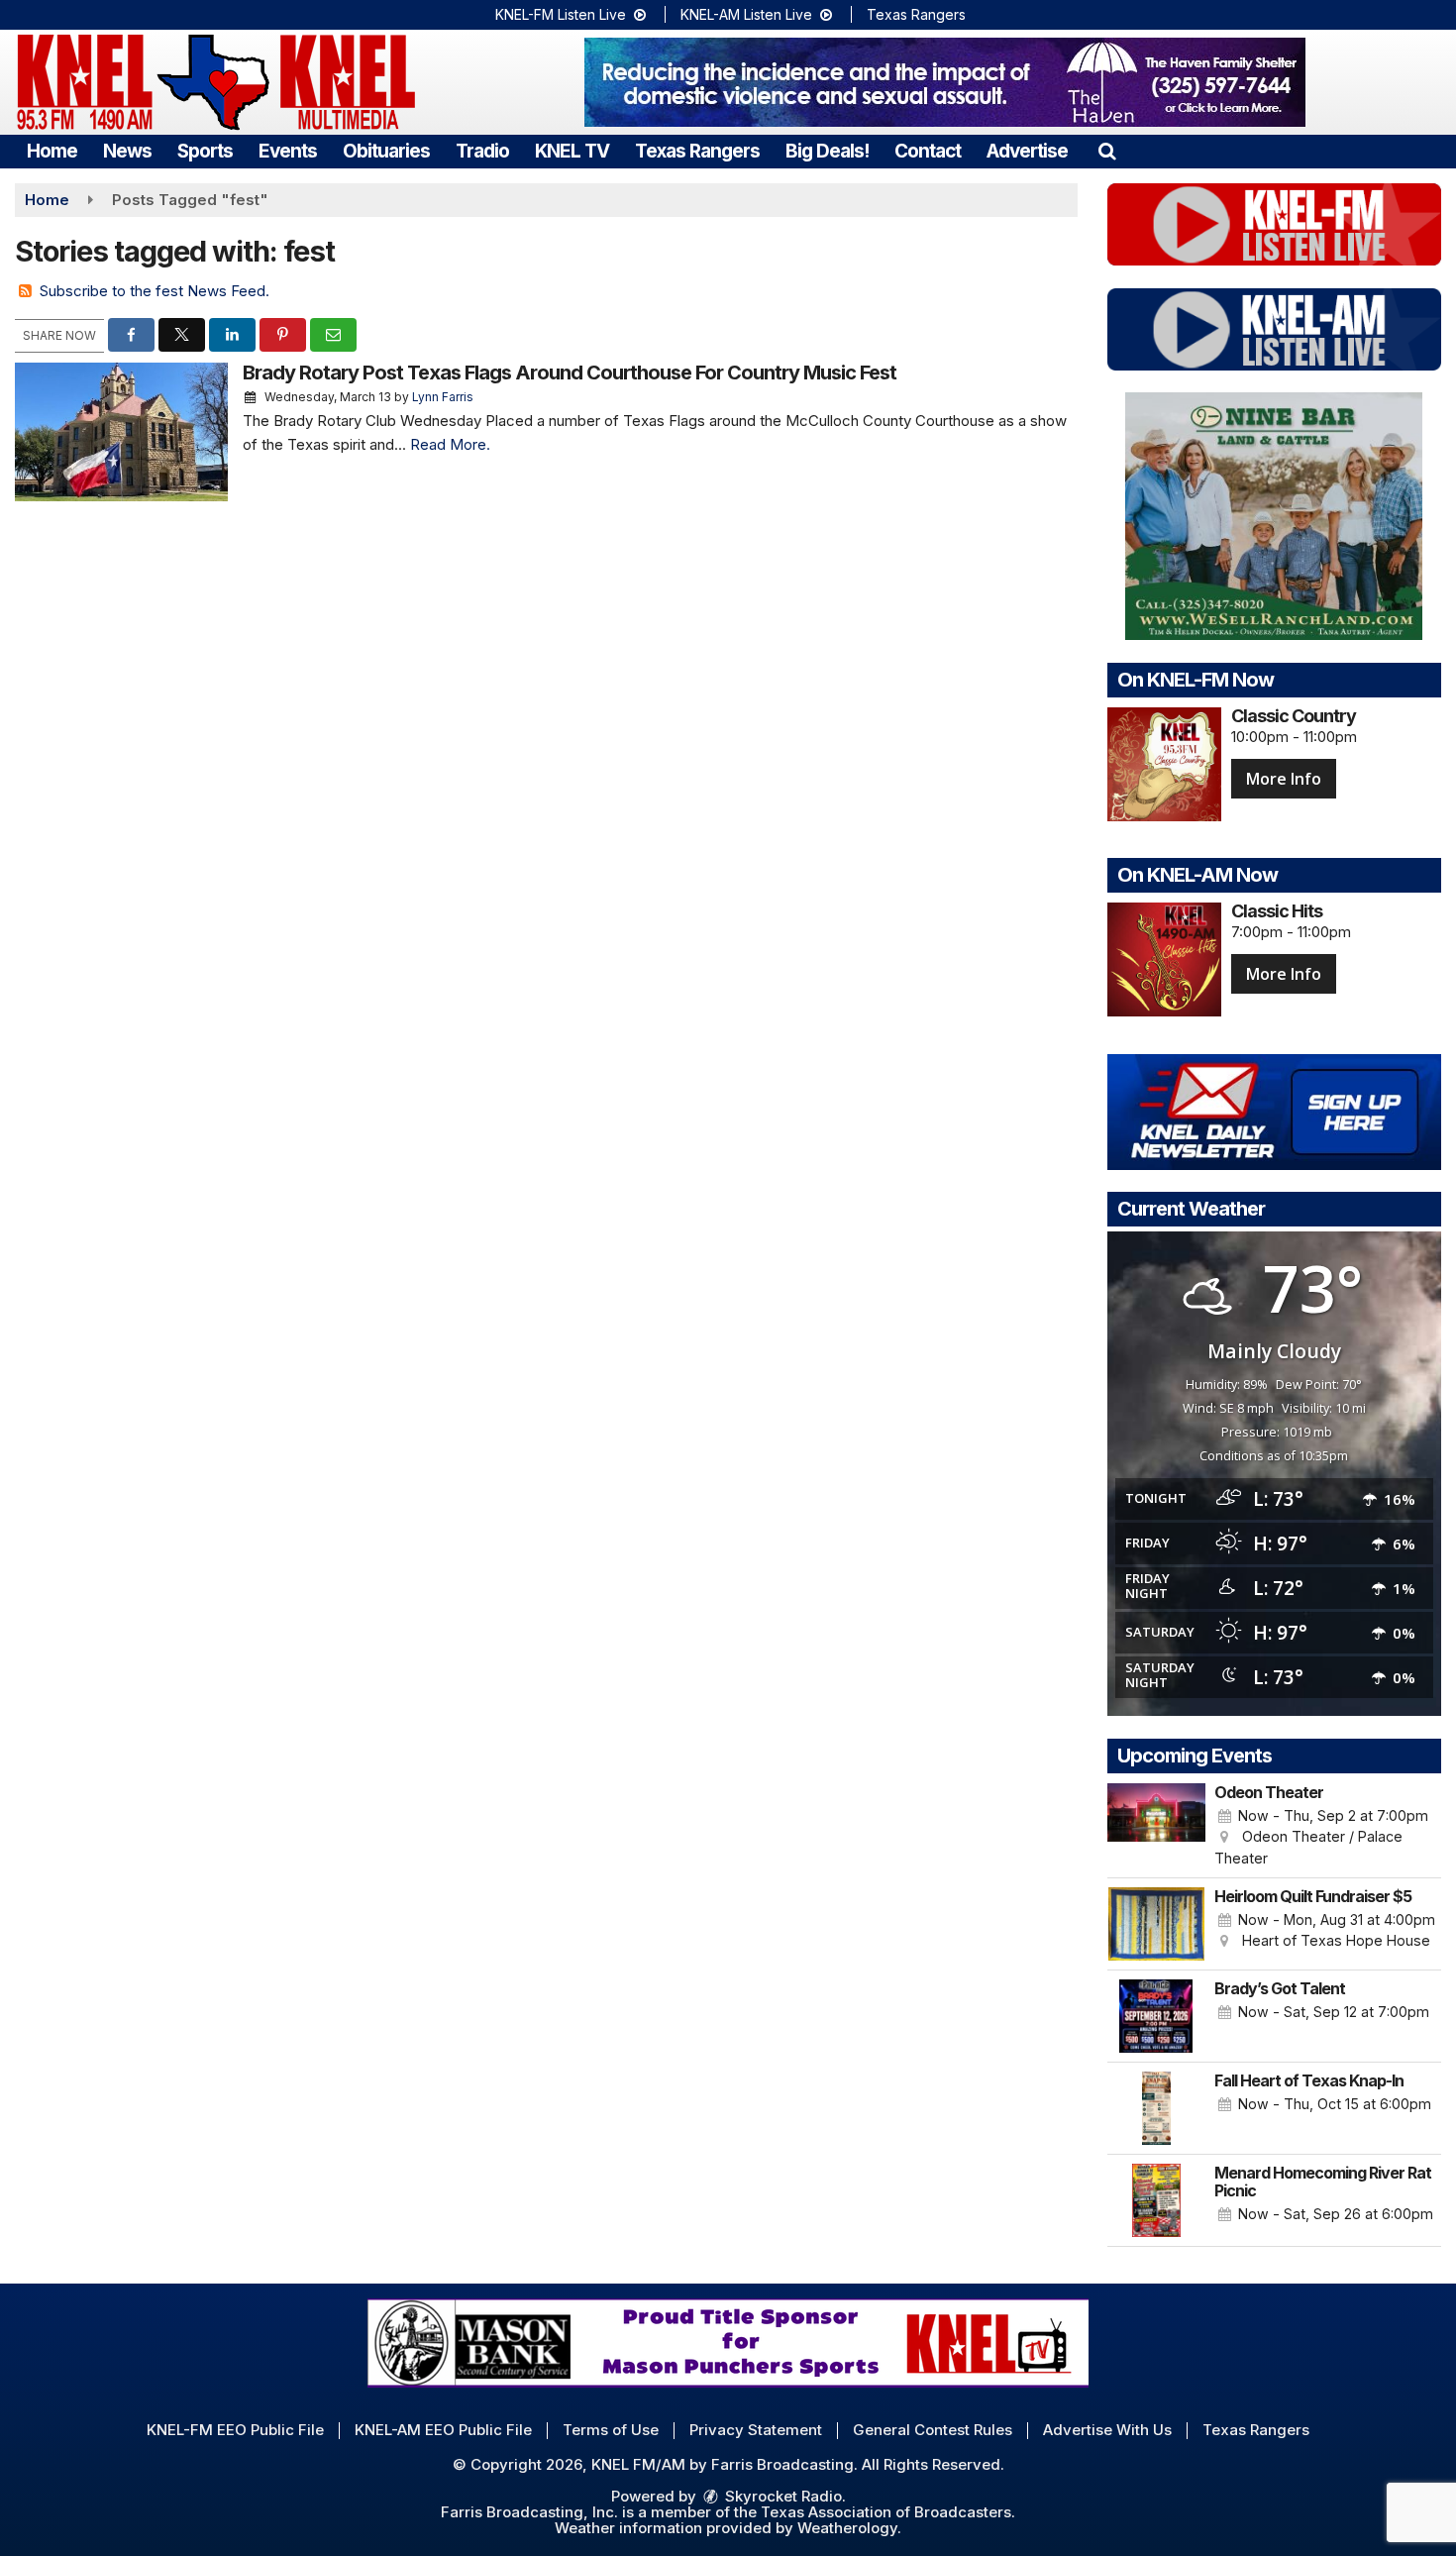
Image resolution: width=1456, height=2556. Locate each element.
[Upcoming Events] (1157, 1826)
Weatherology (847, 2528)
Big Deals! (827, 151)
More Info (1284, 779)
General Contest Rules (933, 2430)
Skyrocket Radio (781, 2496)
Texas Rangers (916, 14)
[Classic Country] (1164, 764)
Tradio (482, 151)
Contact (928, 151)
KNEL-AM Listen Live (748, 14)
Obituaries (386, 151)
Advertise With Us (1107, 2430)
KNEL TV (572, 151)
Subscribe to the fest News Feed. (155, 291)
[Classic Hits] (1164, 959)
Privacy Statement (756, 2430)
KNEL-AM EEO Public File (443, 2430)
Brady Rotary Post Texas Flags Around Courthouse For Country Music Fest (570, 373)
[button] (1107, 151)
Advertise (1027, 151)
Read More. (450, 444)
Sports (205, 151)
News (127, 151)
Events (288, 151)
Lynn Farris (443, 397)
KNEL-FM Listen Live (563, 14)
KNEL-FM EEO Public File (235, 2430)
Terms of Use (611, 2430)
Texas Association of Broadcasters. (888, 2512)
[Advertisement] (945, 82)
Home (52, 151)
